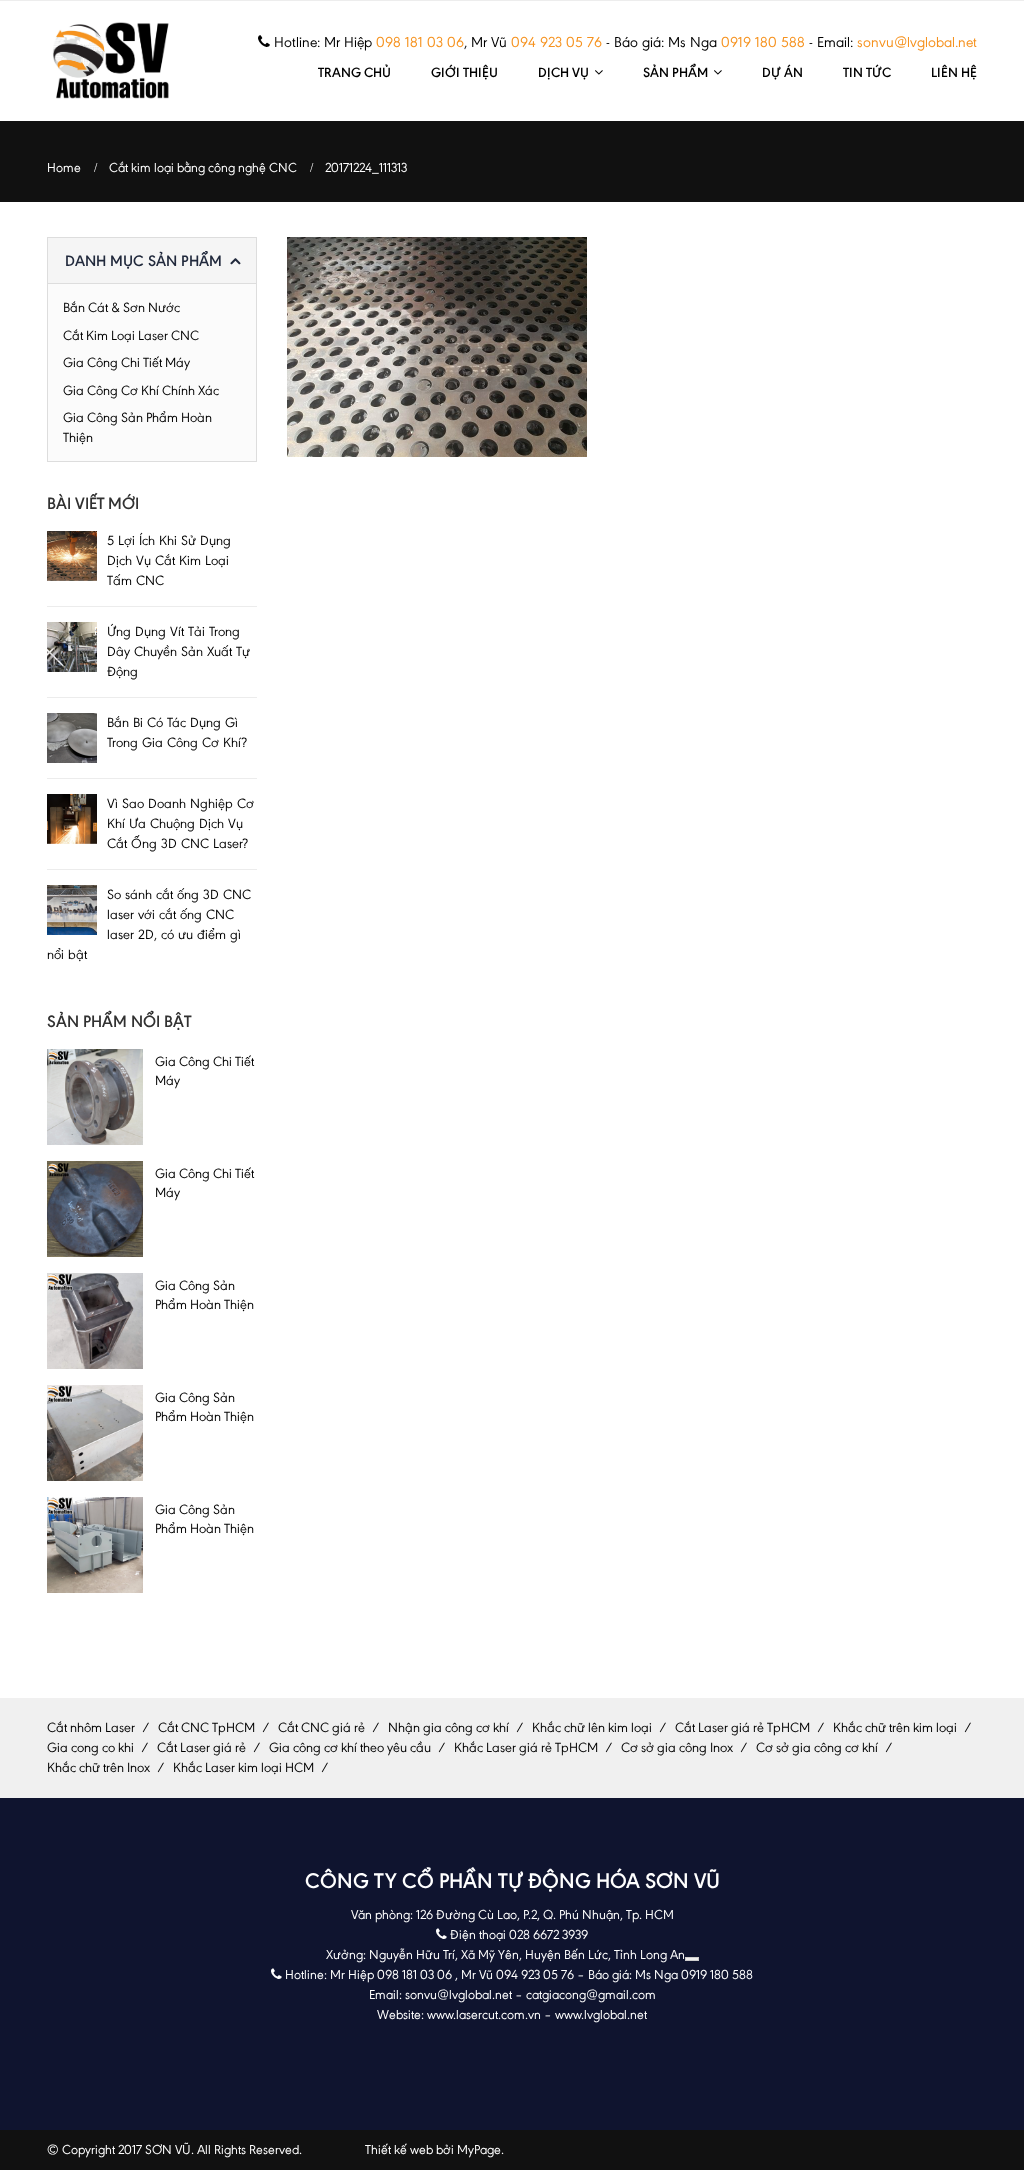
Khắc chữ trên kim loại (895, 1727)
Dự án (782, 72)
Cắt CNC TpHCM (206, 1727)
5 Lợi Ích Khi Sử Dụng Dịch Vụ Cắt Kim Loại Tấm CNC (169, 560)
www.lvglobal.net (601, 2014)
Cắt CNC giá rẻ (321, 1727)
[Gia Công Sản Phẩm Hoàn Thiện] (95, 1321)
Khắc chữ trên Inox (98, 1767)
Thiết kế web (399, 2149)
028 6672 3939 (548, 1934)
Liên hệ (954, 72)
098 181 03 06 (420, 42)
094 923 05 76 (556, 42)
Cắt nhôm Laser (91, 1727)
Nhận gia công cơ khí (448, 1727)
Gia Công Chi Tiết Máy (126, 362)
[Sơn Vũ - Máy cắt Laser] (112, 61)
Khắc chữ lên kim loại (592, 1727)
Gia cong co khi (90, 1747)
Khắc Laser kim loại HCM (243, 1767)
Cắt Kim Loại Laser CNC (131, 335)
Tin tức (867, 72)
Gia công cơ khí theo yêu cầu (350, 1747)
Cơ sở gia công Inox (677, 1747)
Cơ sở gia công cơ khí (817, 1747)
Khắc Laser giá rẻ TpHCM (526, 1747)
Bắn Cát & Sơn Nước (121, 307)
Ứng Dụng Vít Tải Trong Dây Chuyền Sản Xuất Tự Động (178, 651)
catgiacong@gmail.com (591, 1994)
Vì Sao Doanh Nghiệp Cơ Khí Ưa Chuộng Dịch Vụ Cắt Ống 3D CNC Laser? (180, 823)
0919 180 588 (763, 42)
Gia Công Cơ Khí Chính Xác (141, 390)
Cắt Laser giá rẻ (201, 1747)
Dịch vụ (563, 72)
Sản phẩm (675, 72)
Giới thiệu (464, 72)
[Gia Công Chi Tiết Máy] (95, 1097)
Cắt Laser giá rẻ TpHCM (742, 1727)
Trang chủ (354, 72)
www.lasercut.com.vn (484, 2014)
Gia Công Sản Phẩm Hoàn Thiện (137, 427)
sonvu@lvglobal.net (917, 42)
